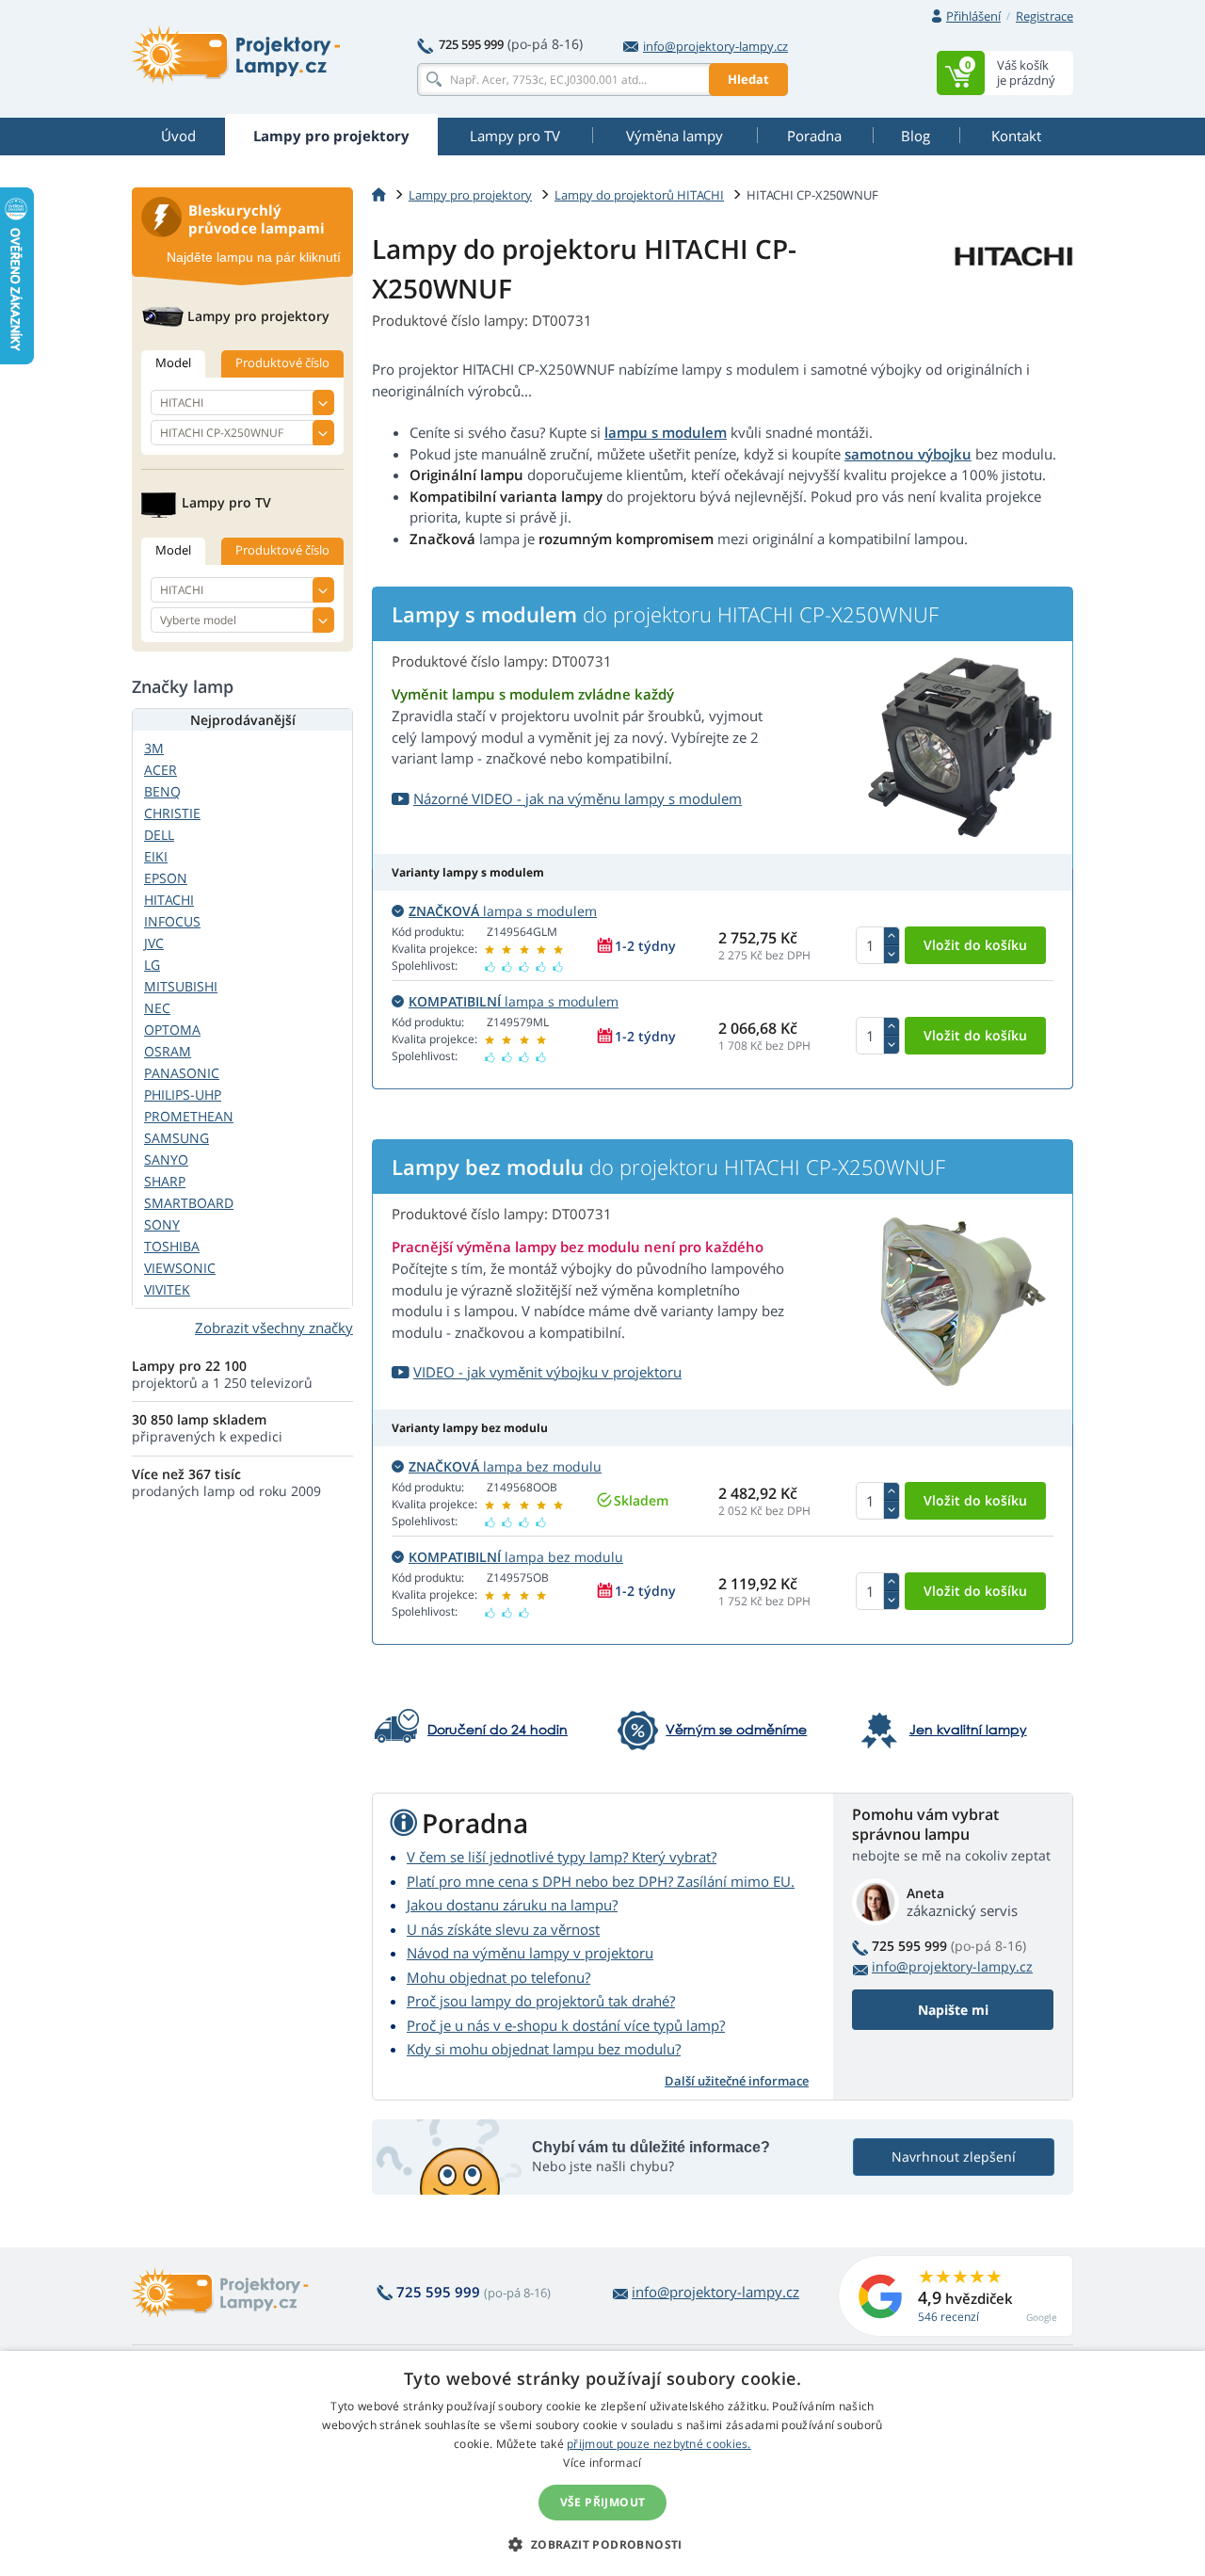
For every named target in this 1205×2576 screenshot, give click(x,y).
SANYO (166, 1159)
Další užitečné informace (737, 2081)
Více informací (602, 2463)
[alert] (602, 2463)
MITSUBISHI (181, 986)
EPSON (166, 878)
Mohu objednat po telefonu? (498, 1977)
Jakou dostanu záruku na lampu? (512, 1905)
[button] (602, 2544)
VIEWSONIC (180, 1268)
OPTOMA (172, 1030)
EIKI (156, 856)
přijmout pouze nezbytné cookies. (659, 2444)
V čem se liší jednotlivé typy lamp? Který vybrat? (562, 1857)
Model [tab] (173, 362)
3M (154, 748)
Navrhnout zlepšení (954, 2157)
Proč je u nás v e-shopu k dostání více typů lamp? (566, 2025)
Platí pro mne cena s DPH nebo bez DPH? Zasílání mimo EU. (601, 1881)
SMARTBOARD (189, 1203)
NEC (157, 1008)
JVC (154, 943)
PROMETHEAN (189, 1116)
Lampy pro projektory (470, 195)
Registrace (1044, 16)
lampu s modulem (666, 432)
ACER (161, 770)
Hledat (748, 79)
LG (152, 965)
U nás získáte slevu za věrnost (503, 1929)
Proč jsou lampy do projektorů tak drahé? (541, 2001)
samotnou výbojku (908, 454)
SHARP (165, 1181)
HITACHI (169, 900)
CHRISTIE (172, 813)
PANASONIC (182, 1073)
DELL (159, 835)
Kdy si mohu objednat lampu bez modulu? (544, 2049)
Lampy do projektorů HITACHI (639, 195)
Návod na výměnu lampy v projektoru (530, 1953)
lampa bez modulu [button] (505, 1466)
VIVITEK (167, 1289)
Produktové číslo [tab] (282, 362)
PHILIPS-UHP (183, 1095)
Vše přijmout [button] (603, 2502)
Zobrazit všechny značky (274, 1328)
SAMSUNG (177, 1138)
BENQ (162, 791)
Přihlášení (973, 16)
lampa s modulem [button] (503, 911)
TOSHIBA (172, 1246)
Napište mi (953, 2010)
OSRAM (168, 1051)
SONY (162, 1224)
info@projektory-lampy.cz (715, 46)
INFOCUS (172, 921)
